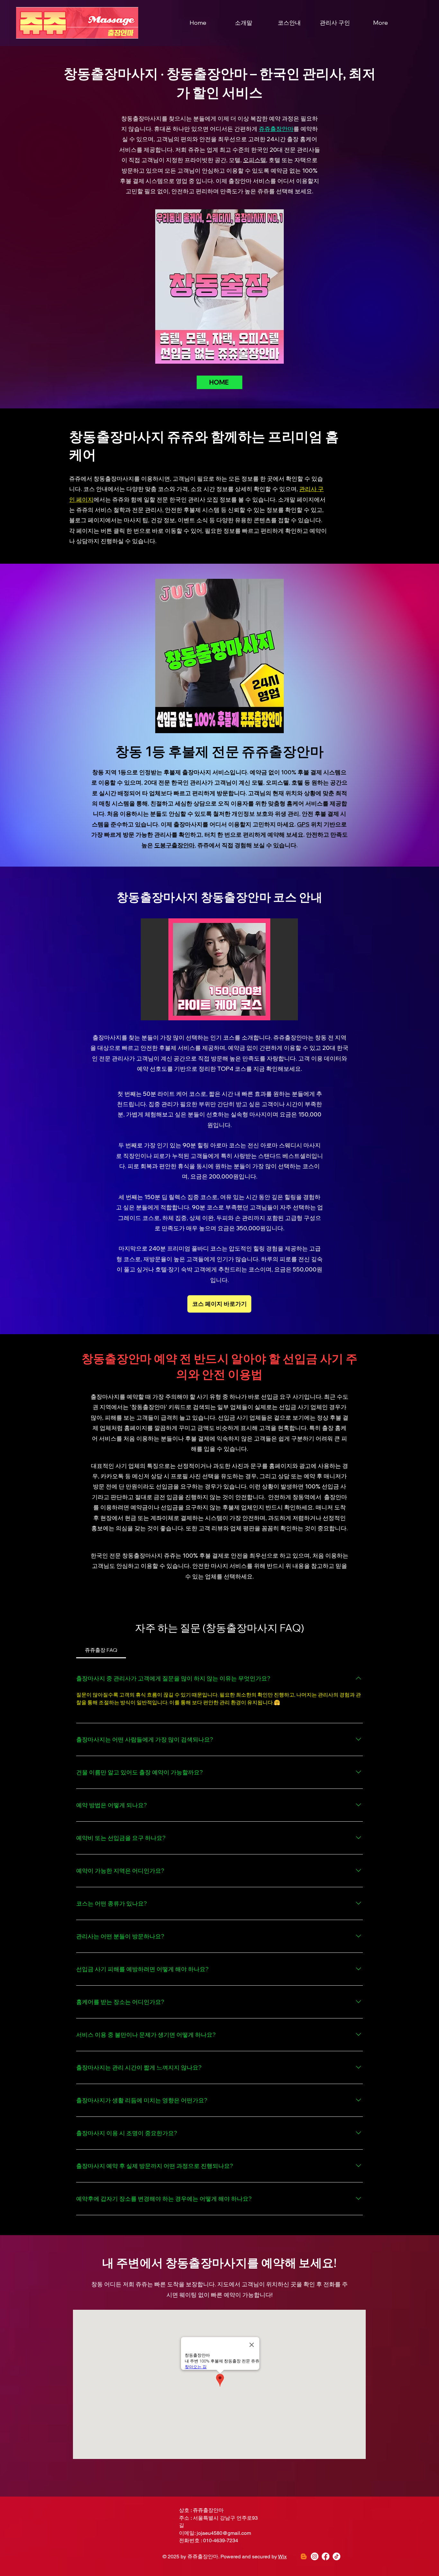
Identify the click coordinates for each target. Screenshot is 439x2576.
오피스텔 (255, 160)
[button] (219, 969)
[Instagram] (315, 2556)
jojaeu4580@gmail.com (224, 2533)
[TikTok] (336, 2556)
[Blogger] (304, 2556)
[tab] (101, 1650)
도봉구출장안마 (175, 845)
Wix (282, 2557)
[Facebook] (326, 2556)
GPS (303, 824)
